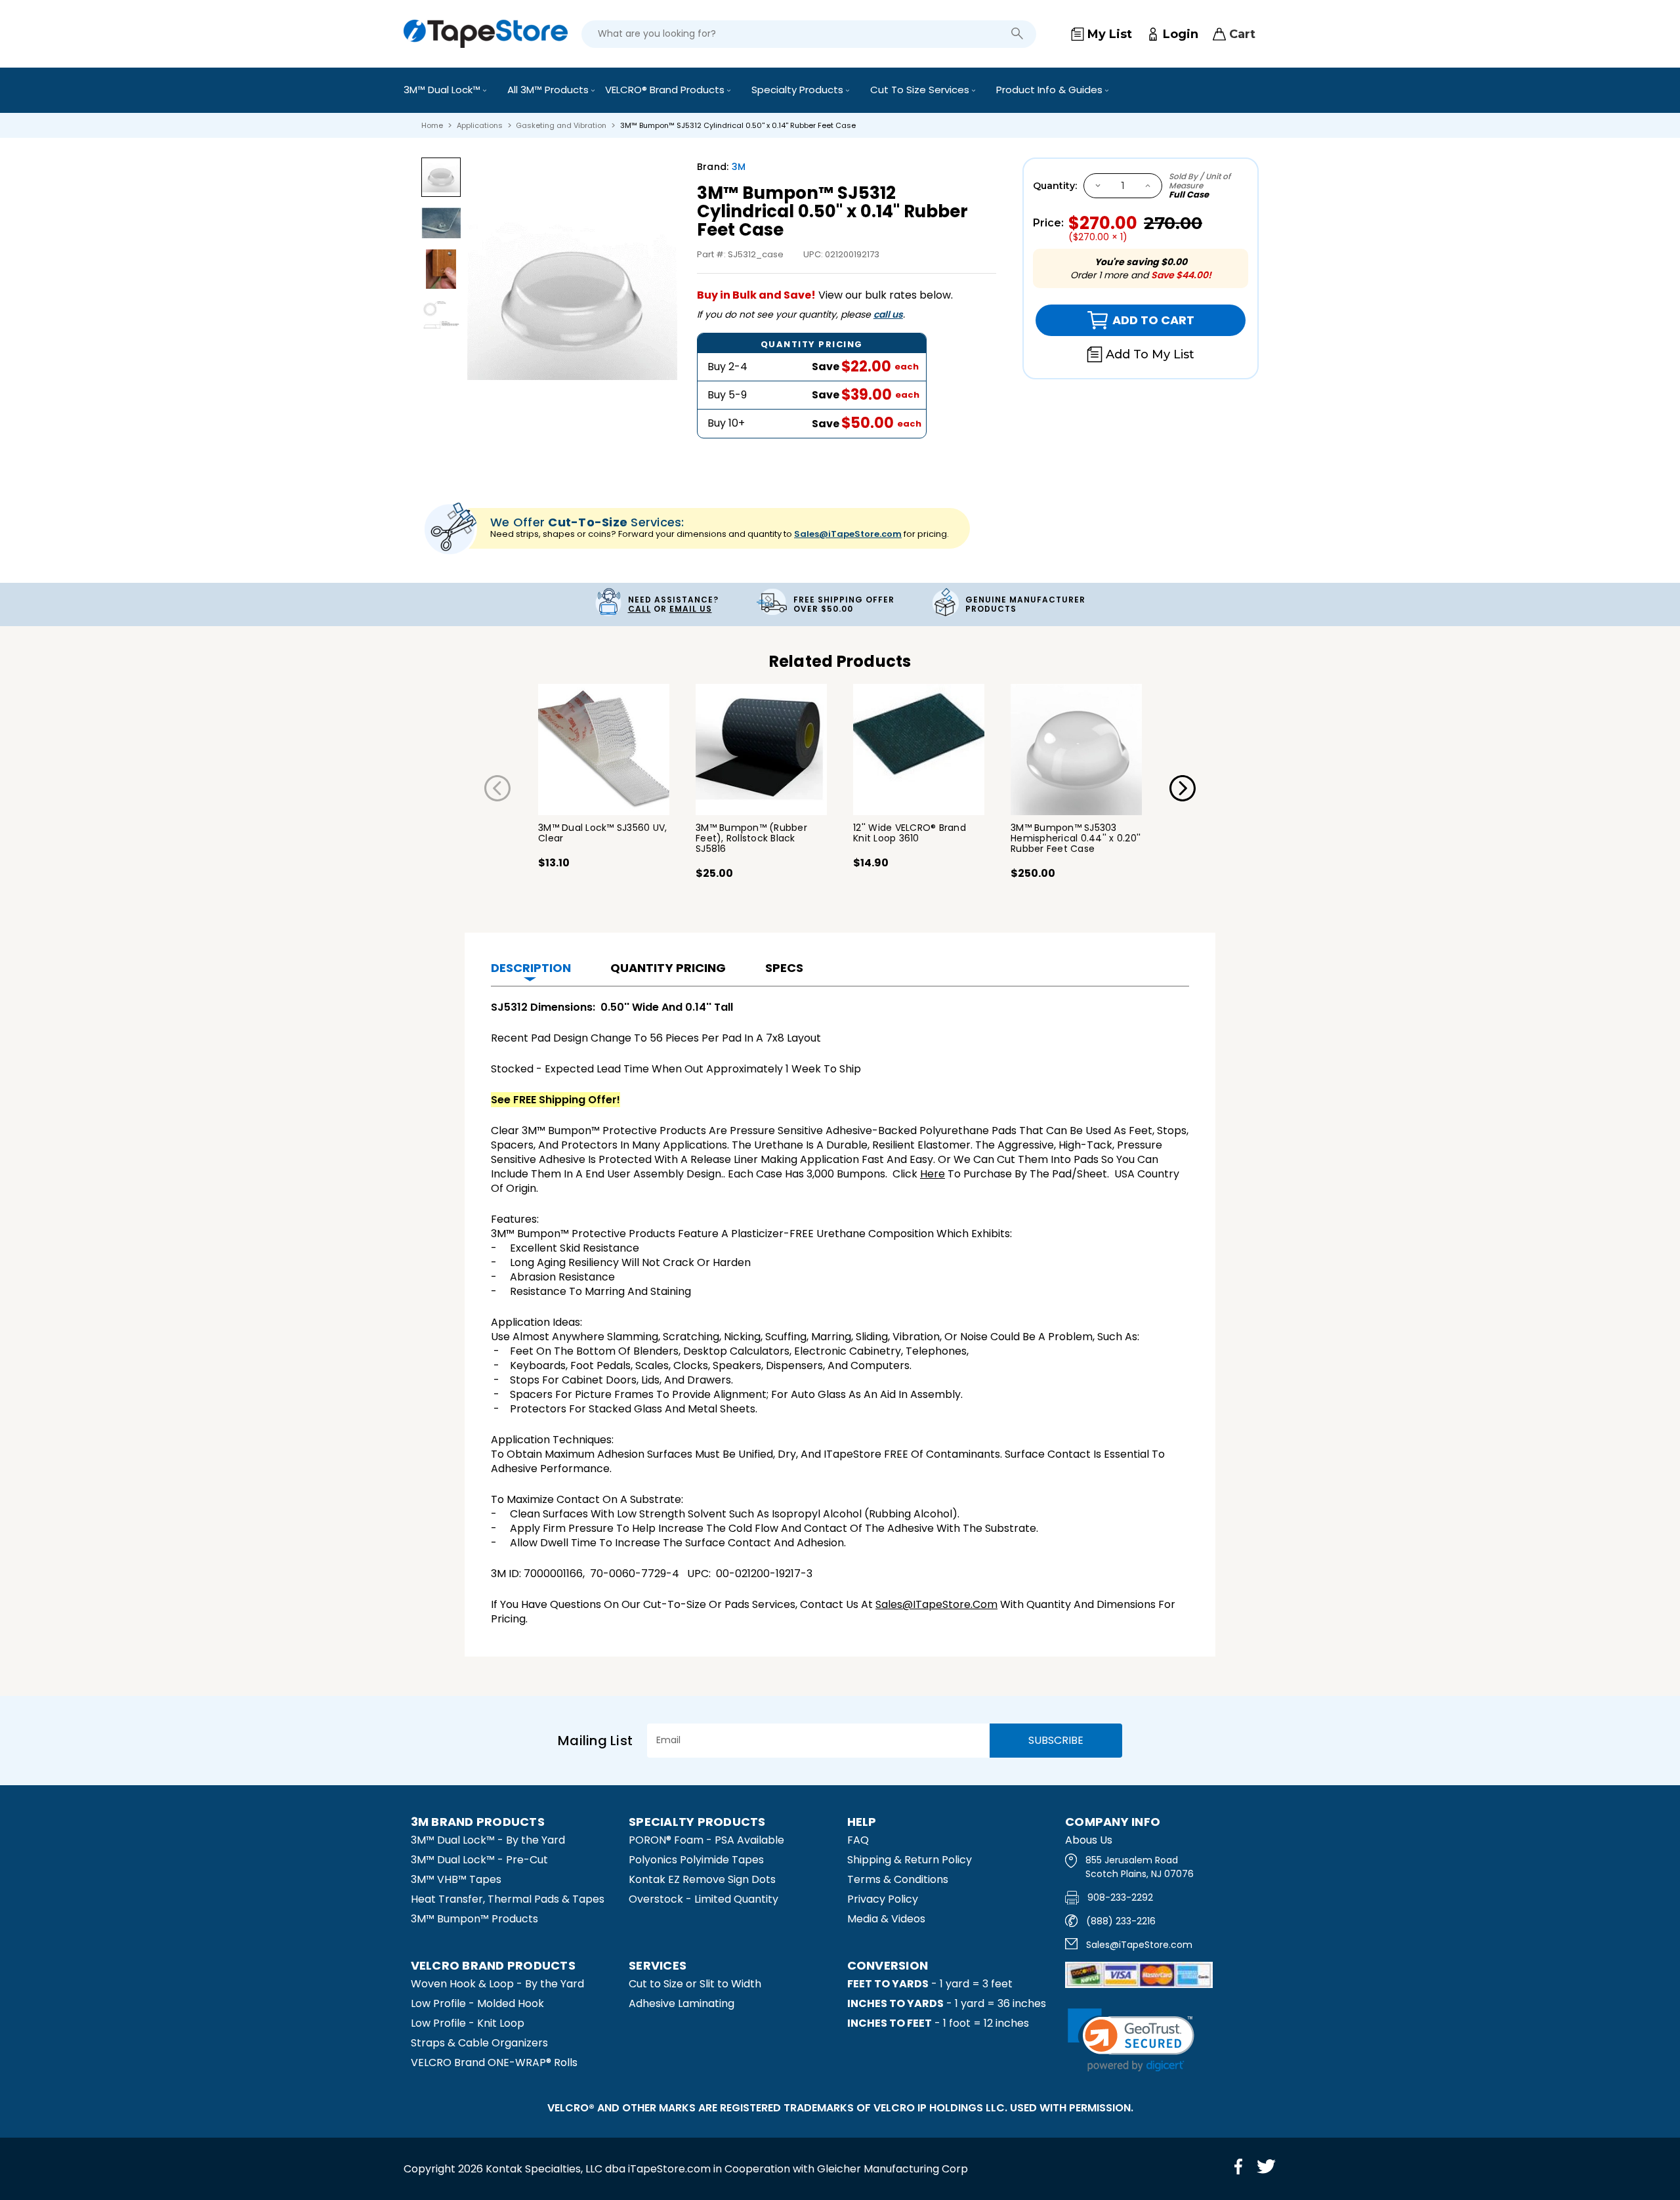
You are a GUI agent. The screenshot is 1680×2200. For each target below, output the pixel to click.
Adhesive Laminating (682, 2003)
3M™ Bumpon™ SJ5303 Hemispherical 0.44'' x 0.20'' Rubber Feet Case (1076, 838)
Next (1183, 788)
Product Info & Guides (1051, 90)
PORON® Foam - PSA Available (706, 1840)
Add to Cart (1115, 320)
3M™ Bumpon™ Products (474, 1919)
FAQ (858, 1840)
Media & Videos (886, 1919)
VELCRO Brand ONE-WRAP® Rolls (494, 2062)
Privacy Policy (883, 1899)
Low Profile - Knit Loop (468, 2023)
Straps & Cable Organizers (479, 2043)
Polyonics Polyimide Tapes (696, 1860)
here (933, 1174)
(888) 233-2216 (1121, 1921)
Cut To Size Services (921, 90)
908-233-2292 (1120, 1897)
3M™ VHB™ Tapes (456, 1879)
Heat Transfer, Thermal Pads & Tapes (508, 1899)
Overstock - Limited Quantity (703, 1899)
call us (888, 314)
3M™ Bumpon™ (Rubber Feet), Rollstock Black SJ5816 (751, 838)
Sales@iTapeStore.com (848, 534)
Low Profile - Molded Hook (477, 2003)
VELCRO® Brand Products (666, 90)
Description (531, 968)
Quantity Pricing (668, 968)
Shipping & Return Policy (910, 1860)
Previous (497, 788)
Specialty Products (799, 90)
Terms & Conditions (898, 1879)
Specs (784, 968)
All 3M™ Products (549, 90)
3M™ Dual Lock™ (443, 90)
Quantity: (1055, 186)
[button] (1131, 2040)
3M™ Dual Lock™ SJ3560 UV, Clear (602, 833)
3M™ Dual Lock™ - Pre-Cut (479, 1860)
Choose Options (604, 750)
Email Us (691, 609)
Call (640, 609)
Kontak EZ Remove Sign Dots (702, 1879)
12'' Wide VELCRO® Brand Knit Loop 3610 (910, 833)
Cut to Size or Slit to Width (695, 1984)
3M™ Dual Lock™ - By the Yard (488, 1840)
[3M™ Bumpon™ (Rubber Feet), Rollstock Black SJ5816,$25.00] (761, 750)
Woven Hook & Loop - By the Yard (497, 1984)
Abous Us (1089, 1840)
